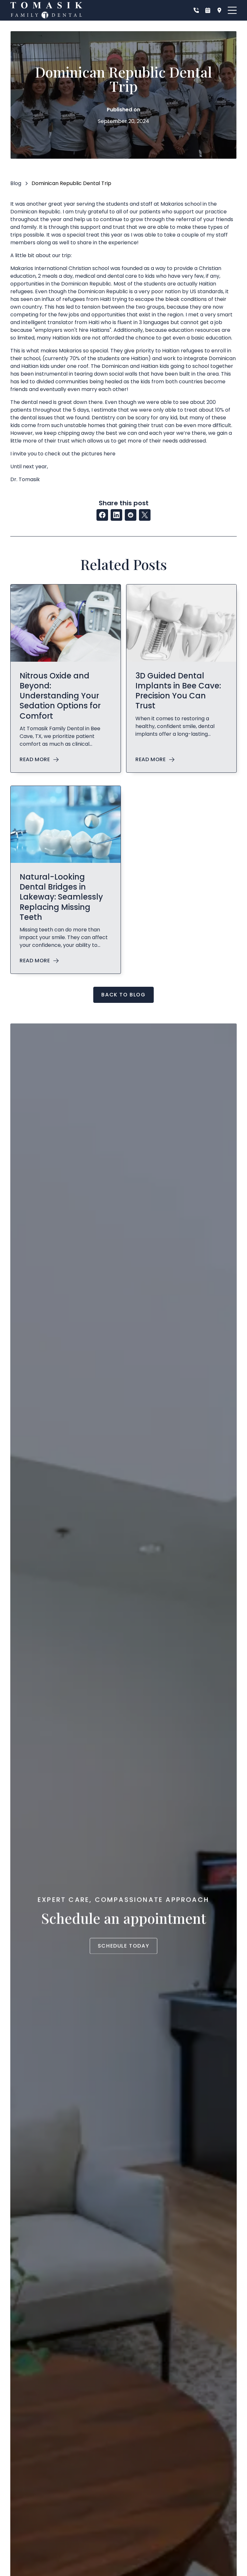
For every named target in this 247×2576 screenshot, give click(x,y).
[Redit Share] (131, 515)
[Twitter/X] (145, 515)
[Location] (219, 10)
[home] (46, 10)
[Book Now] (208, 10)
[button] (232, 10)
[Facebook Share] (102, 515)
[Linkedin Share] (116, 515)
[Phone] (196, 10)
